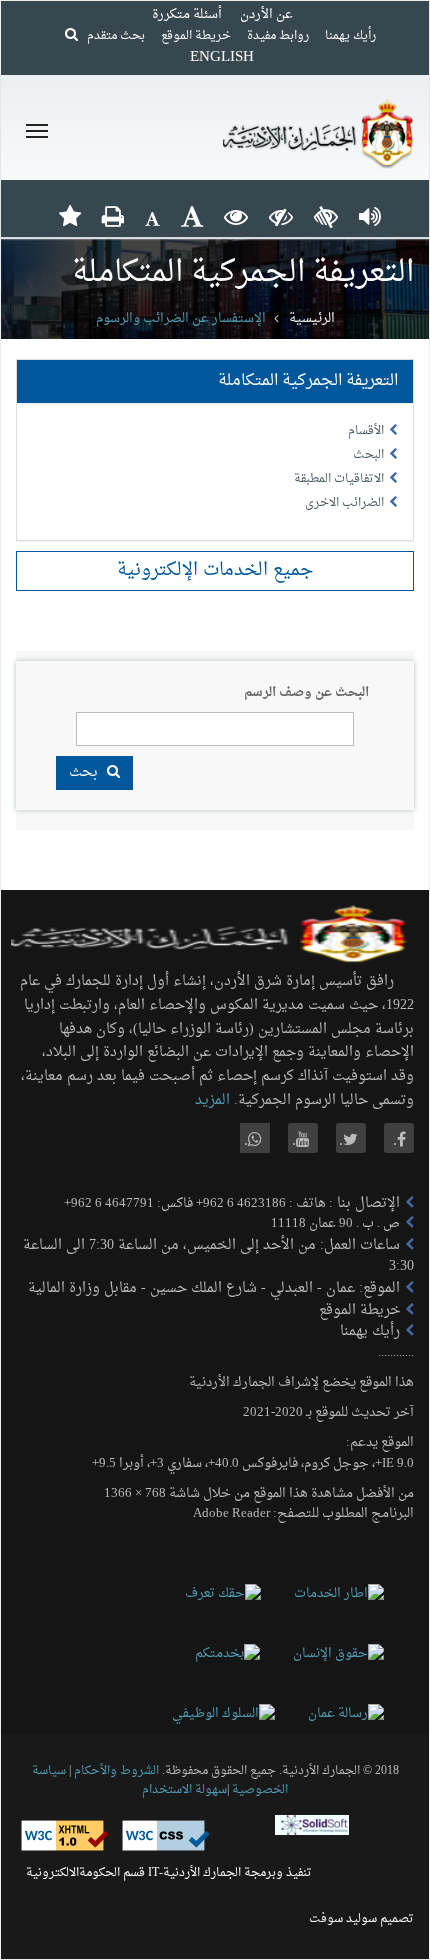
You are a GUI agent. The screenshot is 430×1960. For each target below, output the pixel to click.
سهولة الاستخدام (184, 1790)
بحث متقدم (111, 36)
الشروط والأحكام (116, 1771)
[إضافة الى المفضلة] (70, 216)
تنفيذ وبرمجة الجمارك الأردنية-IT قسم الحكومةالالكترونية (169, 1873)
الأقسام (366, 431)
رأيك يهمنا (350, 36)
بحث (85, 772)
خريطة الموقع (196, 36)
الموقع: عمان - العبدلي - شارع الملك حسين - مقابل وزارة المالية (214, 1288)
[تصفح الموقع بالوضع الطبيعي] (236, 216)
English (222, 57)
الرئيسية (312, 318)
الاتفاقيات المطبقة (339, 479)
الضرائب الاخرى (344, 503)
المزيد (212, 1100)
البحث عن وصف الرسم (306, 693)
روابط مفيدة (278, 36)
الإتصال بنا (366, 1203)
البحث (368, 455)
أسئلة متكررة (187, 14)
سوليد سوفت (343, 1919)
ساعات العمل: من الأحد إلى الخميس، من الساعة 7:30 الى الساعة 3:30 (218, 1256)
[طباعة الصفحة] (113, 216)
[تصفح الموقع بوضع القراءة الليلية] (281, 216)
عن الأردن (266, 14)
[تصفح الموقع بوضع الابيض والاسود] (326, 216)
